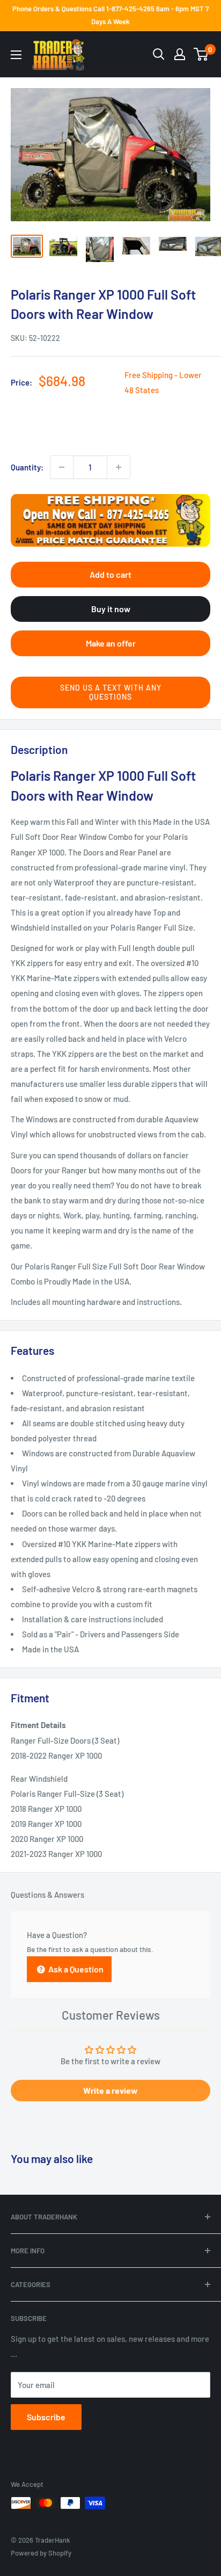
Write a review (110, 2090)
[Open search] (159, 54)
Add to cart (110, 574)
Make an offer (111, 643)
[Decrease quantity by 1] (62, 467)
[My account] (180, 54)
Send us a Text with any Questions (111, 692)
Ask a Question (75, 1969)
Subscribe (46, 2417)
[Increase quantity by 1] (119, 467)
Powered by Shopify (41, 2553)
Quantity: (27, 467)
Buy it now (111, 609)
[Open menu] (16, 55)
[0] (201, 54)
